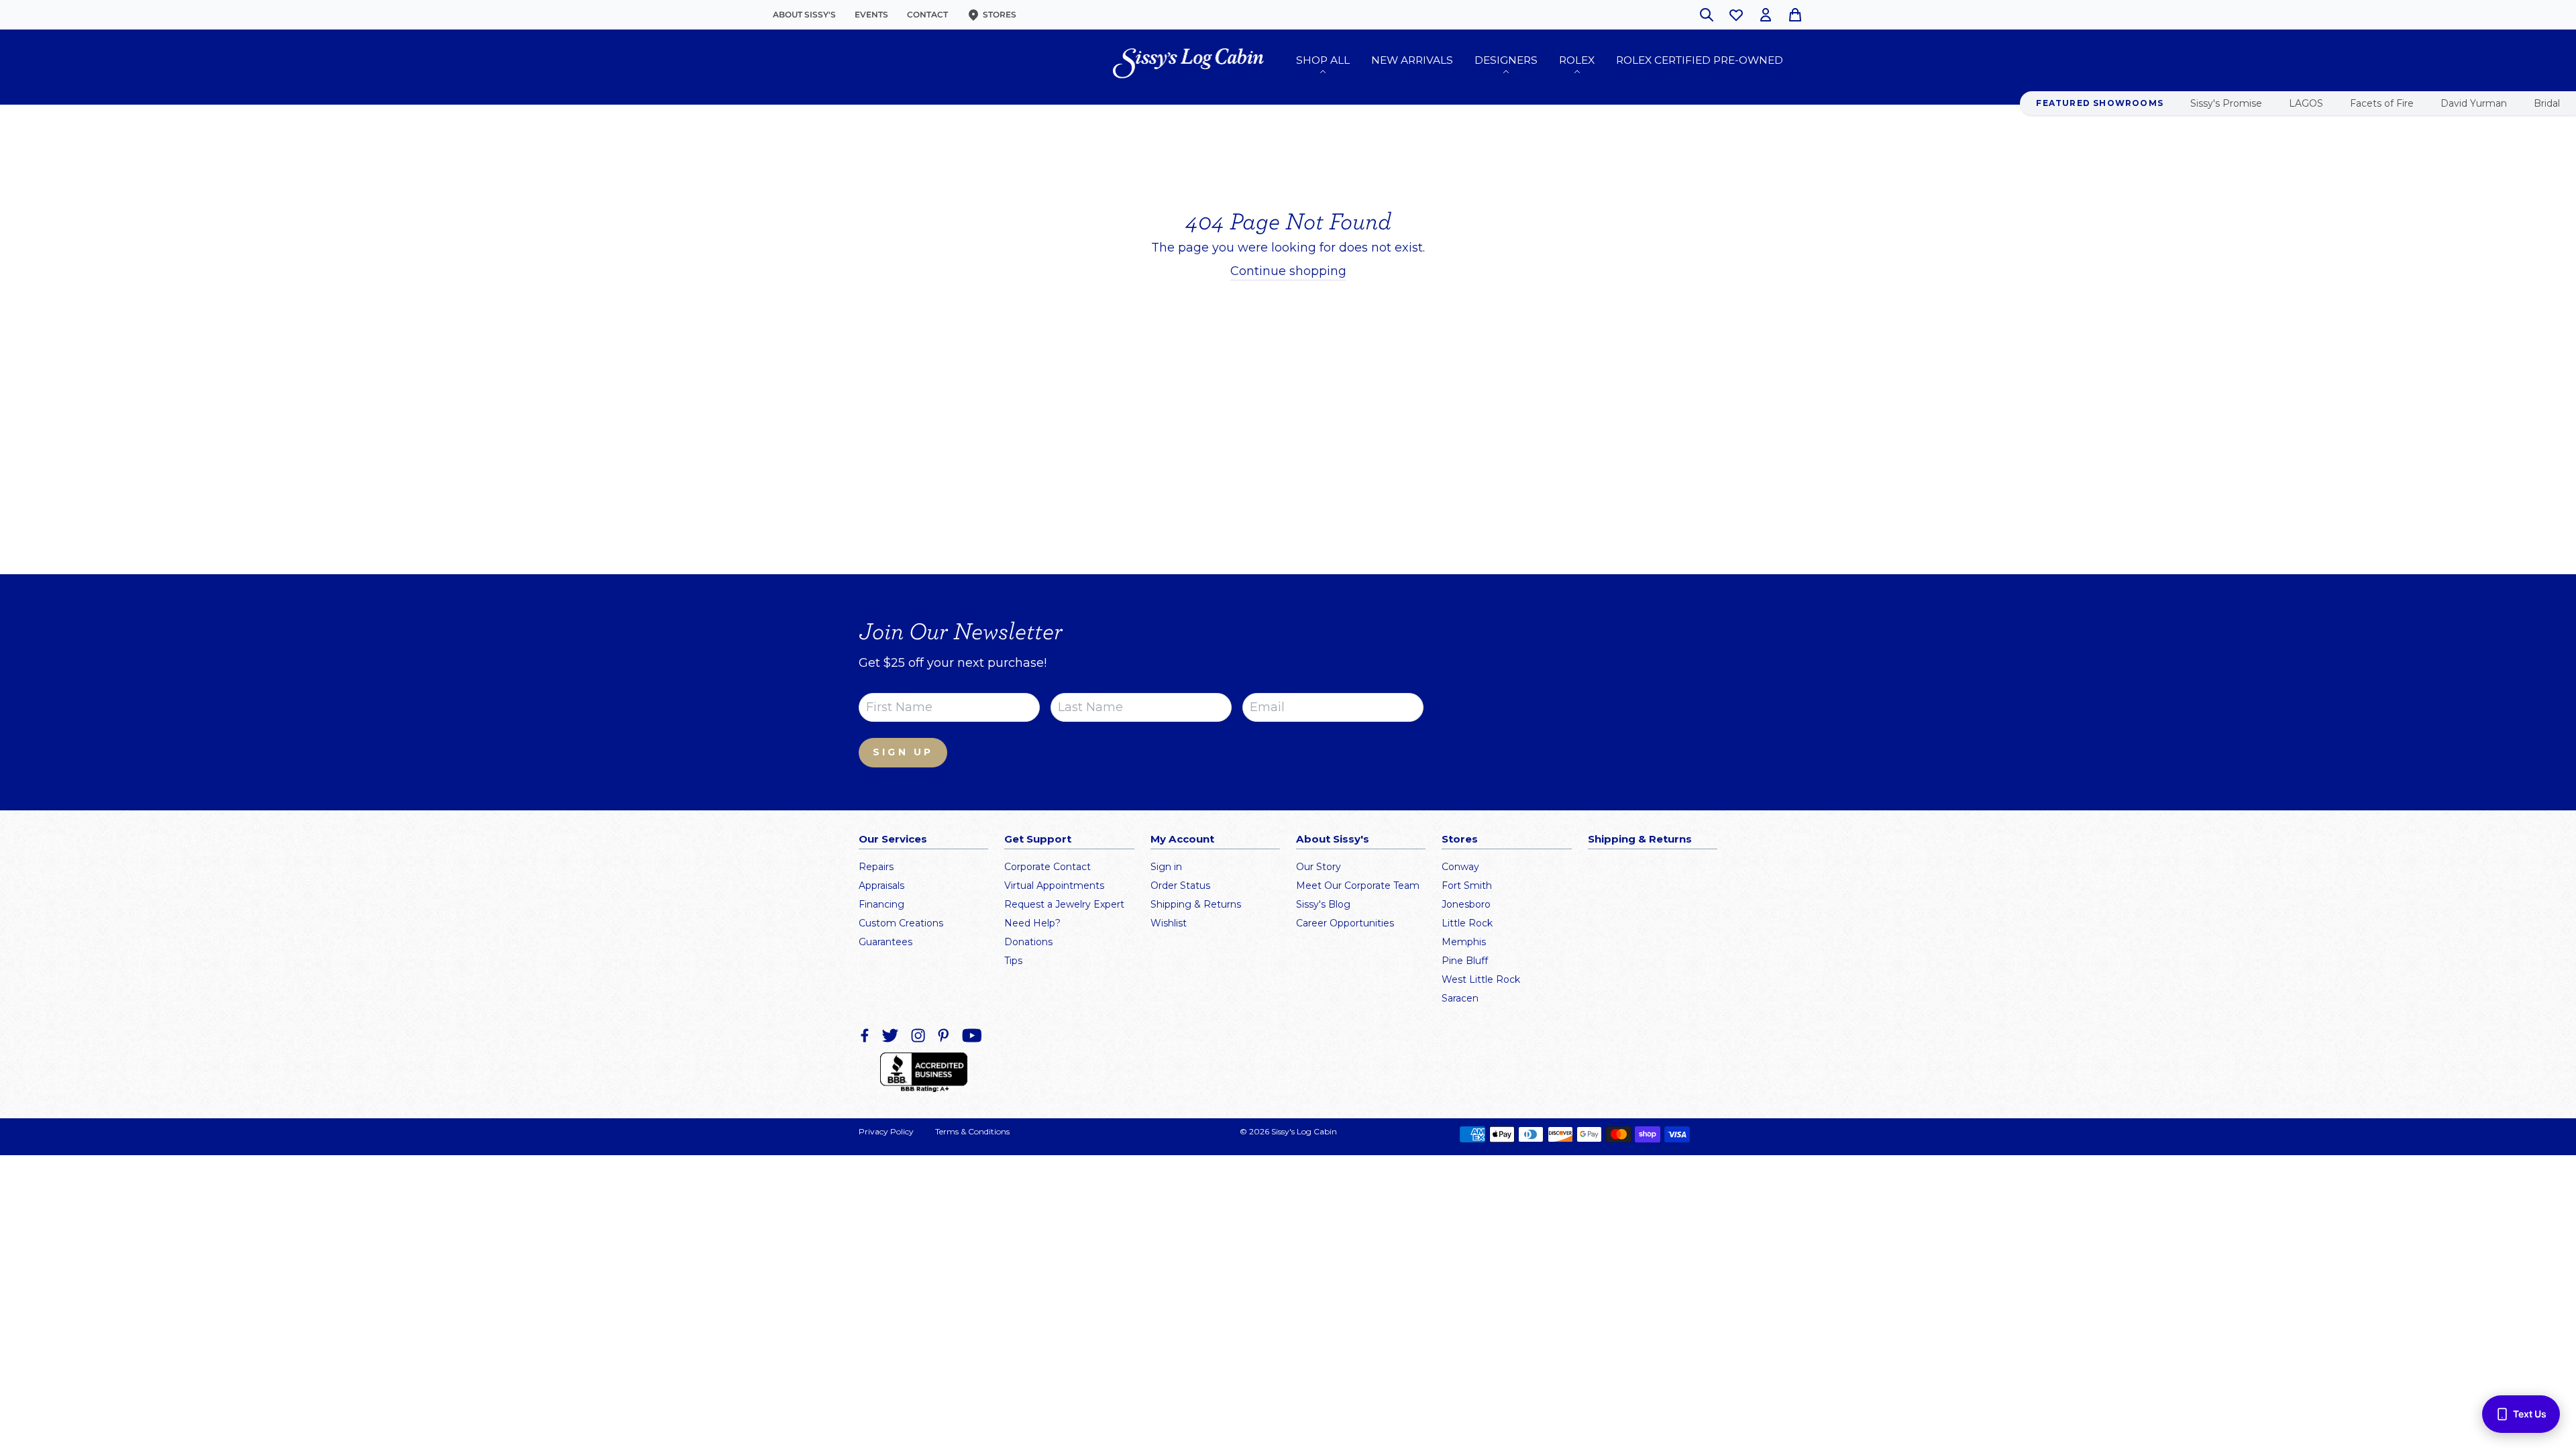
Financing (881, 904)
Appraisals (881, 885)
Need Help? (1032, 923)
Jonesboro (1466, 904)
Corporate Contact (1048, 867)
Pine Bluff (1465, 961)
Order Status (1180, 885)
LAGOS (2306, 103)
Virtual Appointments (1054, 885)
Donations (1028, 942)
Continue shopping (1288, 271)
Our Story (1319, 867)
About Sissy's (804, 14)
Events (871, 14)
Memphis (1464, 942)
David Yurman (2474, 103)
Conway (1460, 867)
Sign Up (903, 752)
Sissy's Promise (2226, 103)
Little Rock (1467, 923)
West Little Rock (1481, 979)
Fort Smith (1467, 885)
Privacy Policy (886, 1131)
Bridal (2547, 103)
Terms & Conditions (972, 1131)
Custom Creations (901, 923)
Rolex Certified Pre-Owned (1700, 60)
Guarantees (885, 942)
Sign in (1166, 867)
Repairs (876, 867)
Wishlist (1169, 923)
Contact (927, 14)
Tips (1013, 961)
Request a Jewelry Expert (1064, 904)
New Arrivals (1412, 60)
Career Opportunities (1345, 923)
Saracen (1460, 998)
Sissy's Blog (1323, 904)
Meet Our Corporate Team (1358, 885)
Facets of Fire (2382, 103)
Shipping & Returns (1196, 904)
